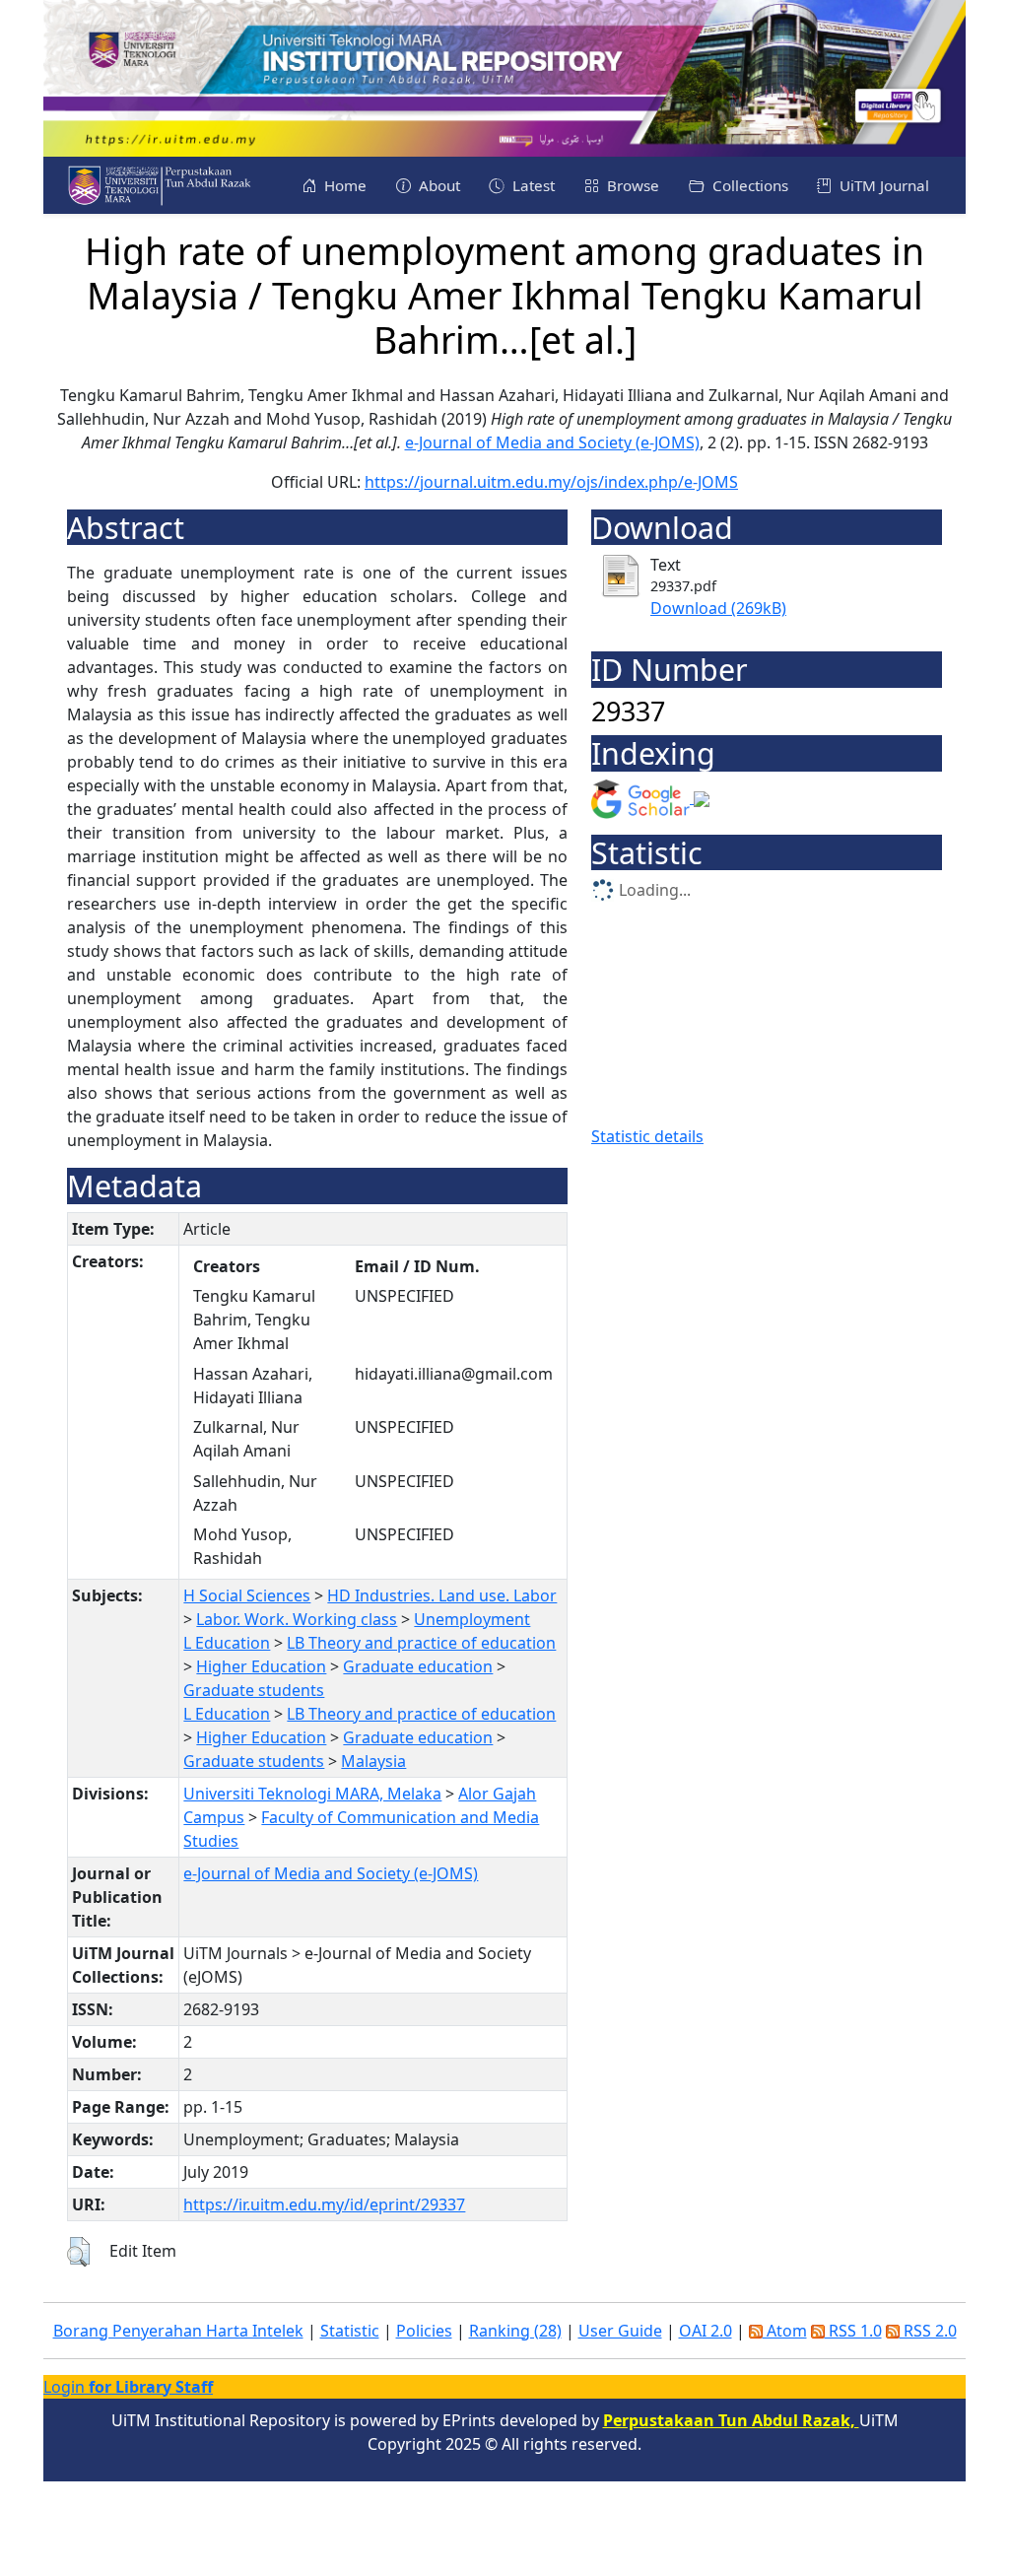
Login (128, 2387)
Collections (748, 185)
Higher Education (261, 1666)
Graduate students (254, 1690)
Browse (631, 185)
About (437, 185)
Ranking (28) (515, 2331)
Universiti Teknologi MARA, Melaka (312, 1794)
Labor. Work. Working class (297, 1619)
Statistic (350, 2331)
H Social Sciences (247, 1595)
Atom (785, 2331)
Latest (532, 185)
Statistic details (647, 1136)
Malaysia (373, 1761)
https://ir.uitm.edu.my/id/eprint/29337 (324, 2204)
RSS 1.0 (853, 2331)
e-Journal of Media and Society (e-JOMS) (552, 442)
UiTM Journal (882, 185)
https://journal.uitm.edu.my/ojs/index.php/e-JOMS (551, 482)
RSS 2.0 (928, 2331)
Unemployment (472, 1619)
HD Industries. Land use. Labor (442, 1595)
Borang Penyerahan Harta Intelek (178, 2331)
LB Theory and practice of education (421, 1643)
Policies (424, 2331)
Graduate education (418, 1666)
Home (343, 185)
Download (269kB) (718, 608)
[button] (78, 2252)
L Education (227, 1643)
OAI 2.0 (706, 2331)
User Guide (620, 2331)
